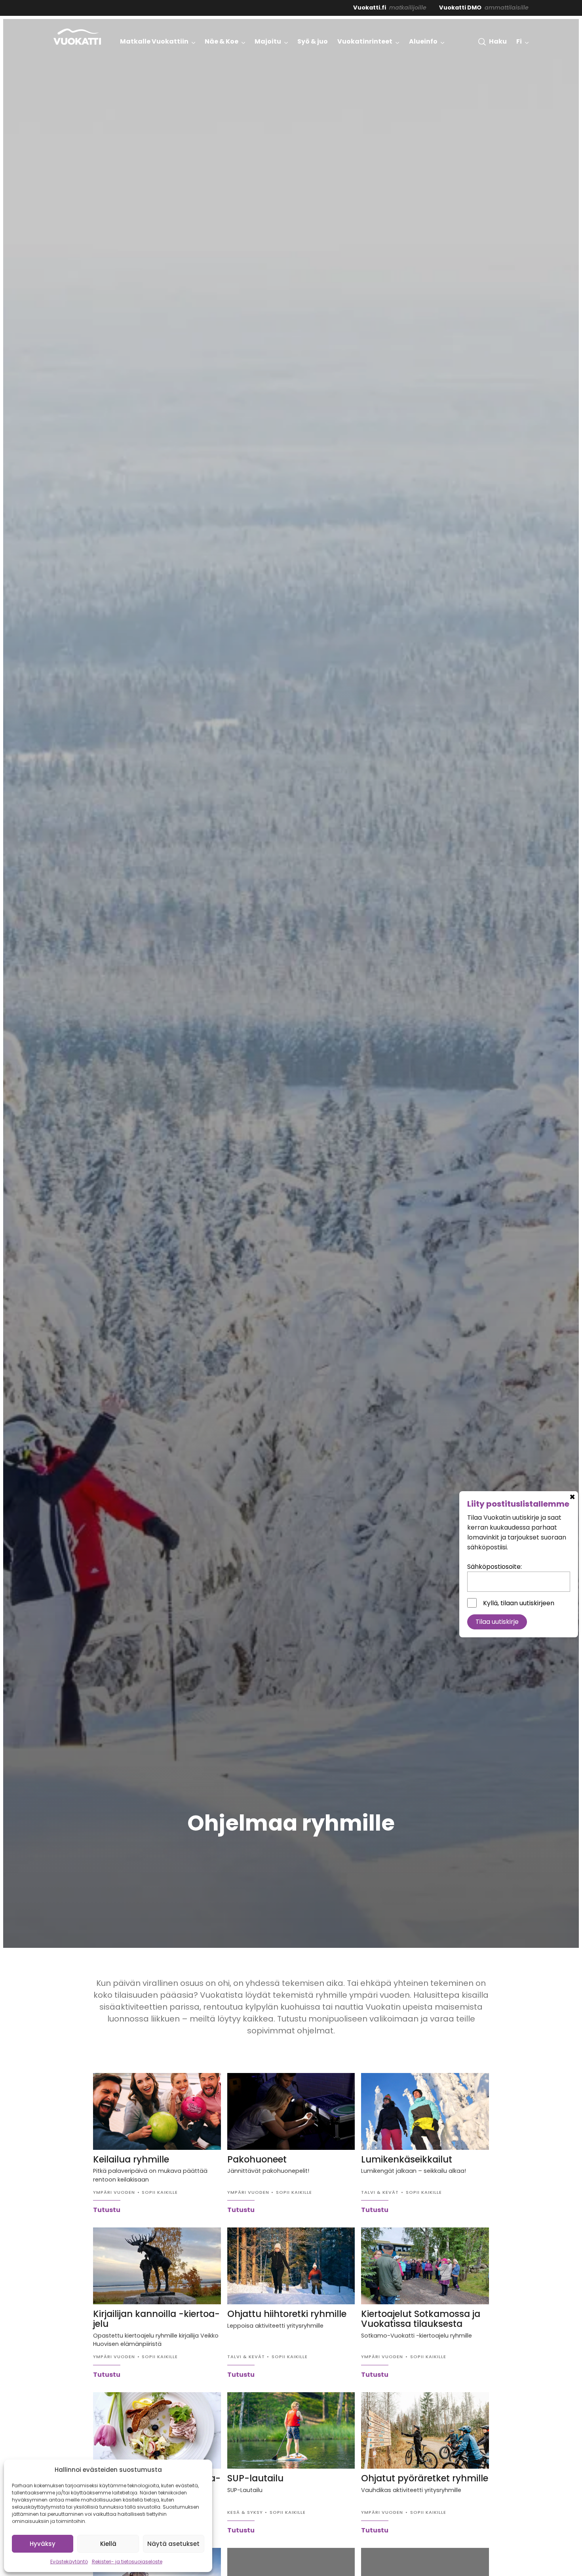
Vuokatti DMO (460, 8)
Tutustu (107, 2210)
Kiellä (108, 2544)
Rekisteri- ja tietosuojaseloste (127, 2562)
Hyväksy (43, 2544)
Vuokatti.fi (370, 8)
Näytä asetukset (173, 2544)
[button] (493, 42)
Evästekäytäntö (69, 2562)
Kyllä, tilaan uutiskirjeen (519, 2537)
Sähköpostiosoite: (495, 2501)
